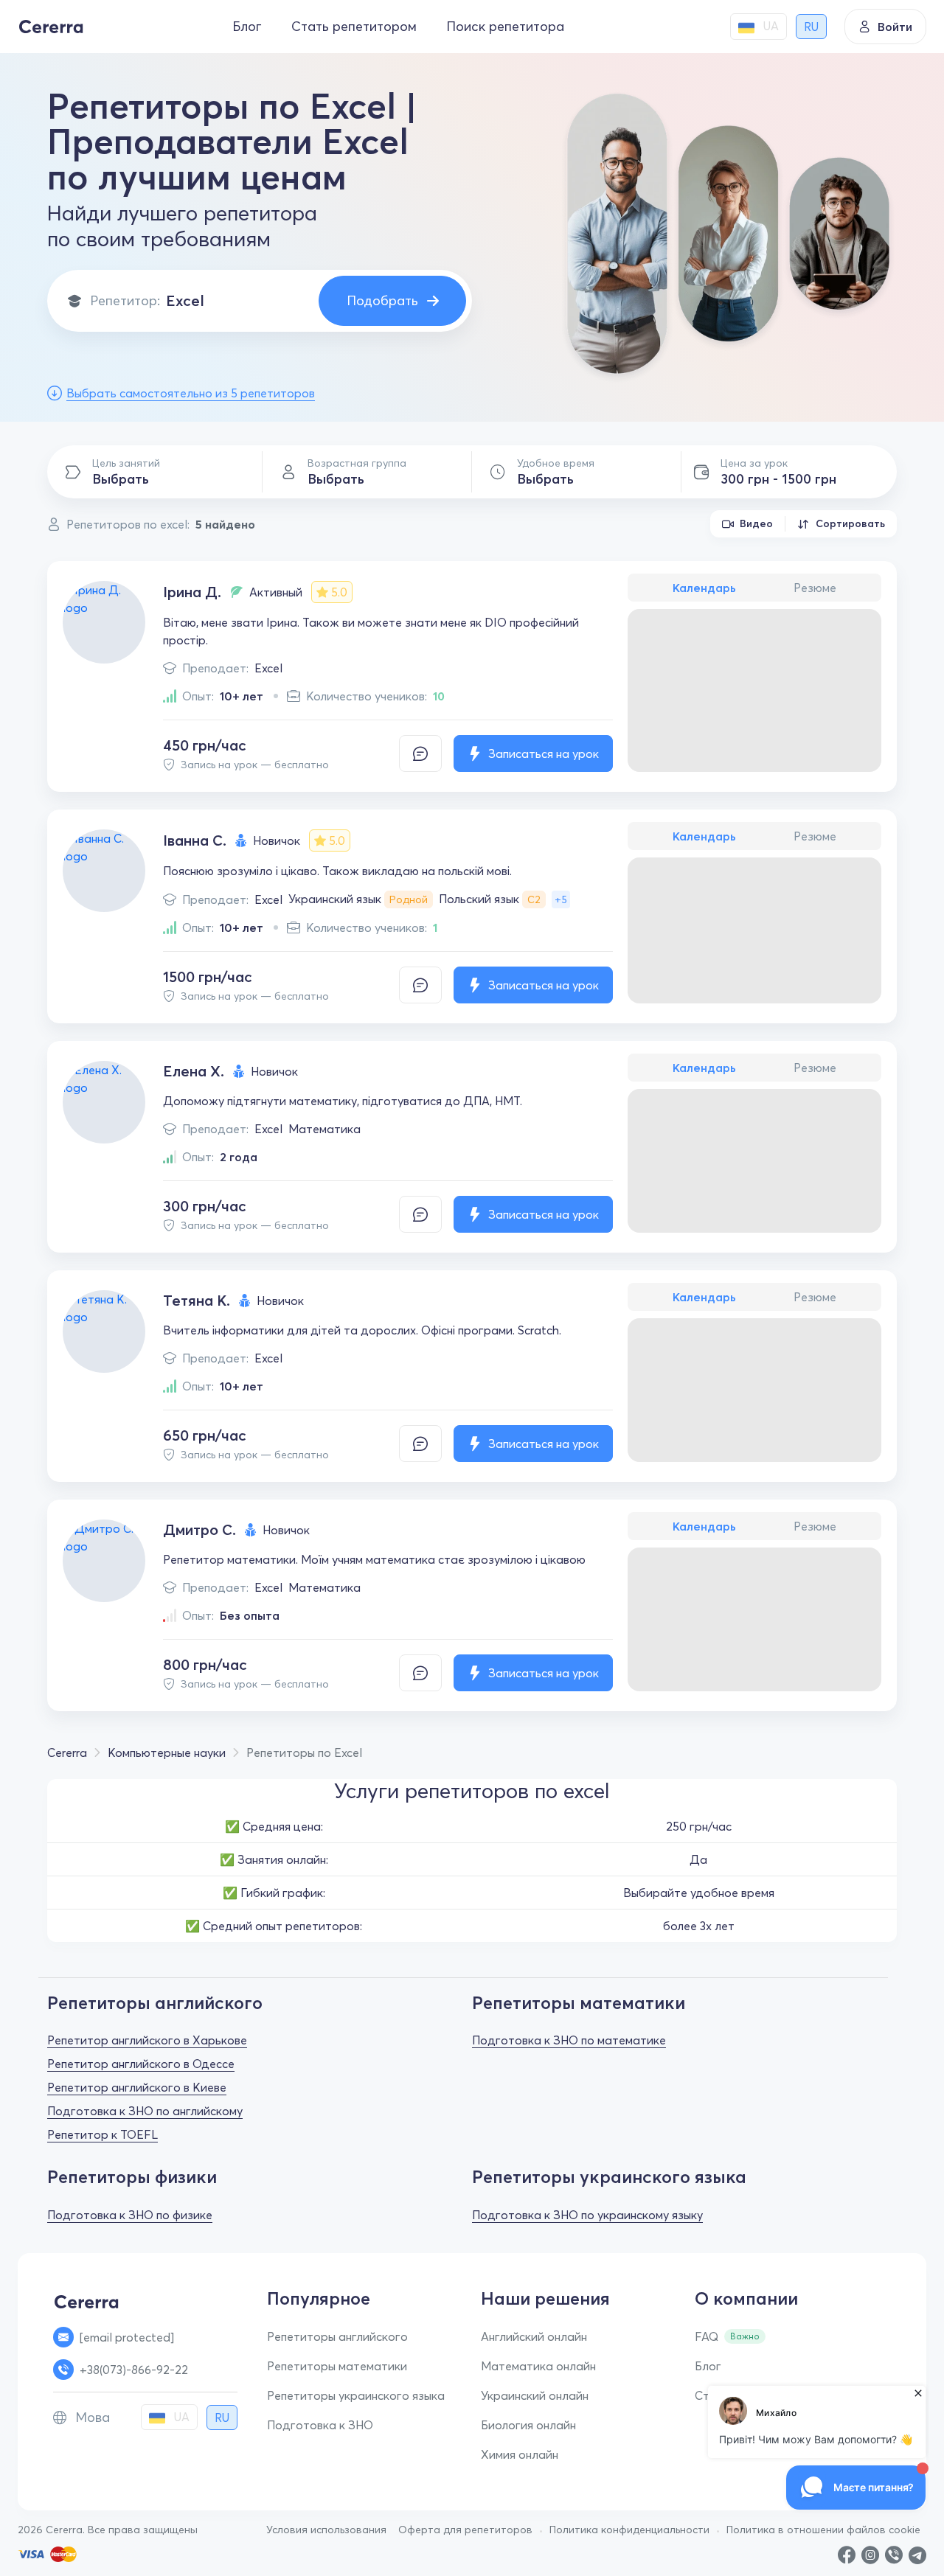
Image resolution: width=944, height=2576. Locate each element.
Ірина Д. (192, 592)
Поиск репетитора (505, 26)
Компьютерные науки (167, 1752)
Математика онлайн (538, 2366)
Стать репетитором (354, 26)
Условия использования (326, 2530)
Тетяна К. (197, 1300)
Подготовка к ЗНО (320, 2425)
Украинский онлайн (535, 2395)
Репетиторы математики (337, 2366)
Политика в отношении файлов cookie (823, 2530)
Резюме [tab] (815, 588)
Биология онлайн (528, 2425)
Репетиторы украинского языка (356, 2395)
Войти (895, 27)
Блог (247, 26)
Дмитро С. (199, 1529)
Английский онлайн (534, 2336)
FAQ (707, 2336)
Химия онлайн (520, 2454)
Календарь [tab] (704, 588)
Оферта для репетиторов (465, 2530)
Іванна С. (195, 840)
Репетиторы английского (337, 2336)
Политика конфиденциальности (629, 2530)
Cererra (67, 1752)
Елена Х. (194, 1071)
